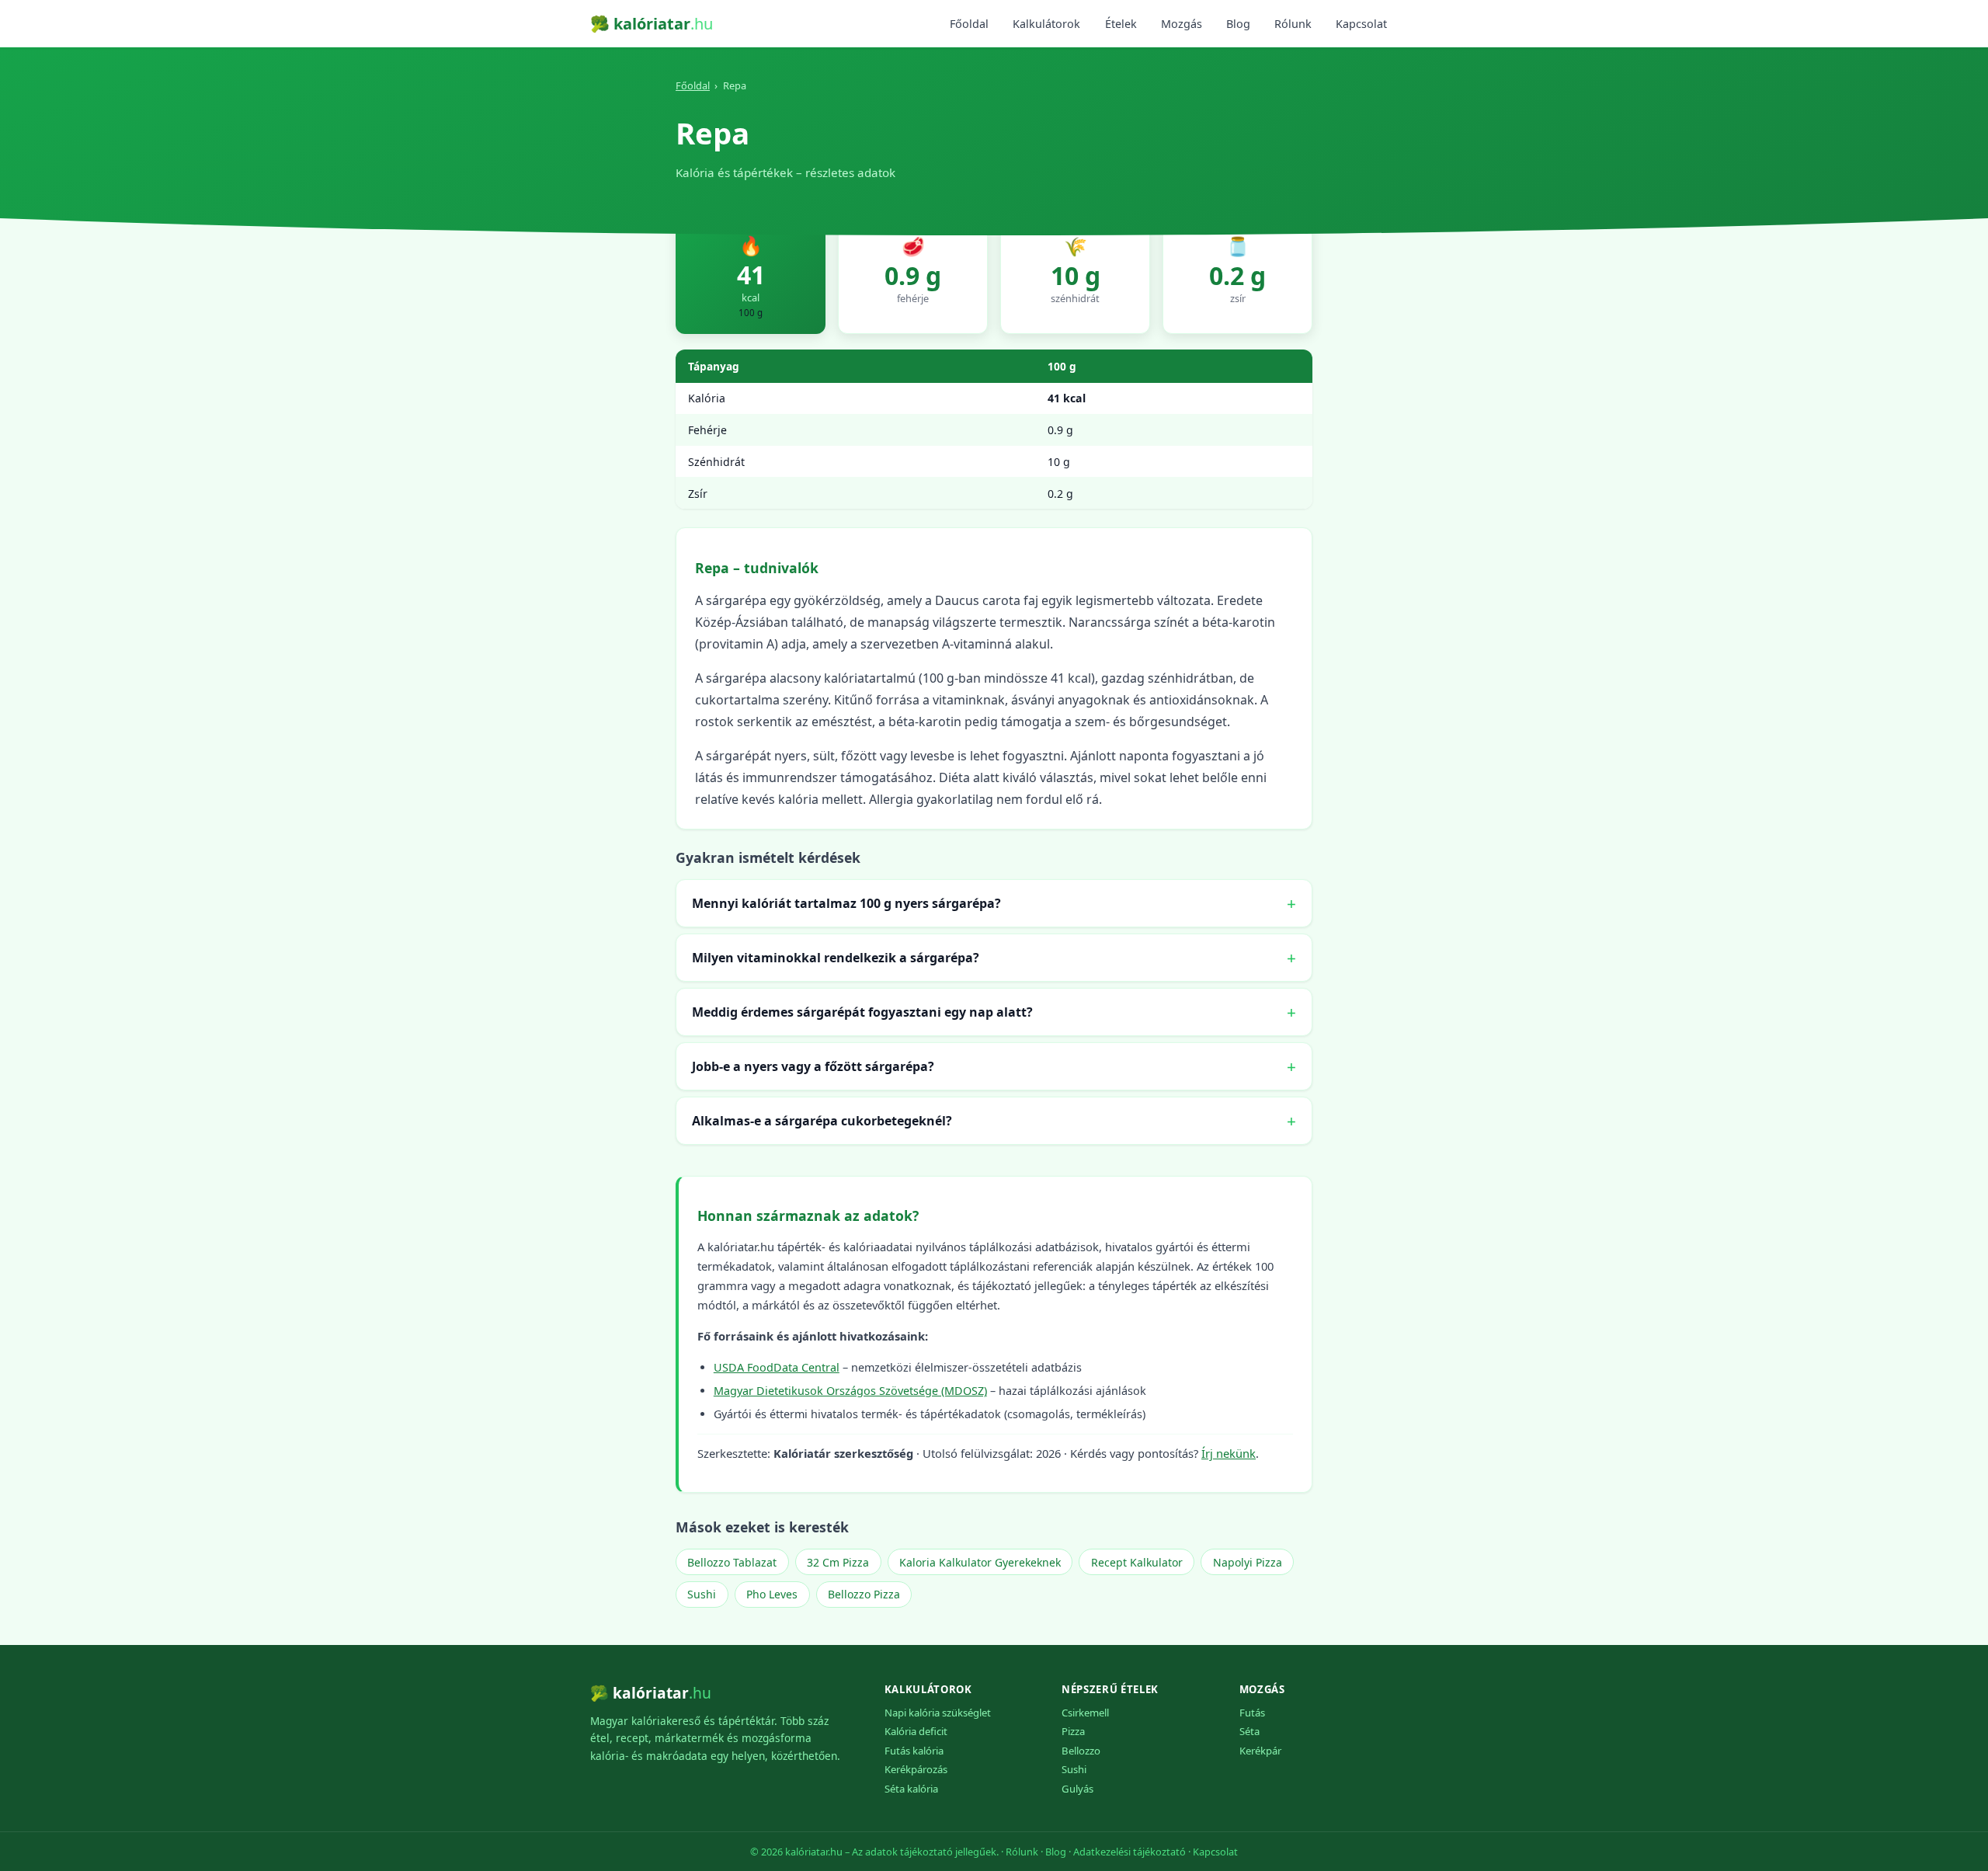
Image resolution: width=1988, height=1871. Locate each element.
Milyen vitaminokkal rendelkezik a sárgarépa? (836, 958)
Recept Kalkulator (1137, 1562)
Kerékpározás (916, 1769)
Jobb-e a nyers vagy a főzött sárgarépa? (813, 1066)
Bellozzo (1081, 1751)
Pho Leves (772, 1594)
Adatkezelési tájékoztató (1130, 1852)
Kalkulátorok (1046, 24)
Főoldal (969, 24)
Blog (1238, 24)
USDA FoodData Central (777, 1367)
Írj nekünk (1229, 1453)
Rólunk (1293, 24)
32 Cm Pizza (838, 1562)
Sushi (702, 1594)
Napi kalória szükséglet (938, 1713)
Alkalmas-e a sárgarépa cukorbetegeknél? (822, 1121)
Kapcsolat (1361, 24)
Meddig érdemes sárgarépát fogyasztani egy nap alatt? (862, 1012)
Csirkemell (1085, 1713)
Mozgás (1182, 24)
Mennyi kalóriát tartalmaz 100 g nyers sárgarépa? (846, 903)
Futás (1252, 1713)
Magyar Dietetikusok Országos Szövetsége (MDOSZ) (850, 1391)
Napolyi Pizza (1248, 1562)
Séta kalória (911, 1789)
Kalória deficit (916, 1731)
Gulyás (1077, 1789)
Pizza (1073, 1731)
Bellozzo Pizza (864, 1594)
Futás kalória (914, 1751)
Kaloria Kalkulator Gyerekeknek (980, 1562)
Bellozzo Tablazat (732, 1562)
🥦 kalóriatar (652, 24)
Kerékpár (1260, 1751)
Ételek (1121, 24)
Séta (1249, 1731)
